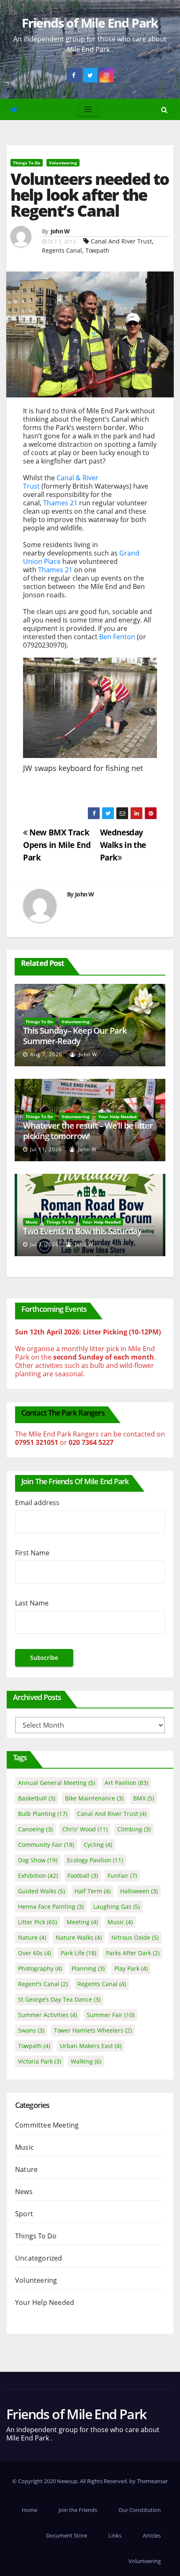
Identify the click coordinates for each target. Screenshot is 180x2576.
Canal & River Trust (61, 482)
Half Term (93, 1891)
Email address (37, 1503)
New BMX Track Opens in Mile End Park (57, 845)
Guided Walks (41, 1891)
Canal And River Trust (121, 241)
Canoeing (35, 1829)
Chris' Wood (85, 1829)
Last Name (32, 1603)
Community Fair (46, 1845)
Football (83, 1876)
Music (32, 1222)
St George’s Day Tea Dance (59, 1999)
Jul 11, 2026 (46, 1149)
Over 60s (35, 1953)
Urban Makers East (91, 2046)
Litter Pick (37, 1922)
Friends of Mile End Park (90, 23)
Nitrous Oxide (135, 1937)
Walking (86, 2061)
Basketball (37, 1798)
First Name (32, 1553)
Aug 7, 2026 (46, 1054)
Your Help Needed (117, 1116)
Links (115, 2535)
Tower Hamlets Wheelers (93, 2030)
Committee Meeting (47, 2125)
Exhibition (38, 1876)
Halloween (139, 1891)
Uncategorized (39, 2258)
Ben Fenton (117, 637)
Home (30, 2510)
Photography (40, 1968)
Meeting (82, 1922)
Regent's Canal (43, 1984)
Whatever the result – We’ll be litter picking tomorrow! (88, 1131)
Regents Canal (62, 250)
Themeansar (152, 2481)
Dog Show (38, 1860)
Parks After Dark (133, 1953)
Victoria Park (40, 2061)
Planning (88, 1968)
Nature (32, 1937)
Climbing (134, 1829)
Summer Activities (48, 2015)
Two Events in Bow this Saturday (82, 1231)
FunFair (122, 1876)
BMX (144, 1798)
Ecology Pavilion (95, 1860)
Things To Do (27, 163)
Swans (31, 2030)
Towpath (97, 250)
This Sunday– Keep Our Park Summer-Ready (75, 1036)
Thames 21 (60, 503)
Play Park (131, 1968)
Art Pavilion (126, 1783)
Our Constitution (140, 2510)
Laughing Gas (117, 1906)
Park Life (78, 1953)
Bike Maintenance (94, 1798)
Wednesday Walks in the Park (123, 845)
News (24, 2192)
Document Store (67, 2535)
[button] (164, 110)
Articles (152, 2535)
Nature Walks (79, 1937)
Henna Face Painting (51, 1906)
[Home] (14, 109)
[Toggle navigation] (88, 109)
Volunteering (63, 163)
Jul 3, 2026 (44, 1244)
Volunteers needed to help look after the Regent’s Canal (90, 195)
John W (60, 231)
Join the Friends (78, 2510)
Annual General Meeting (57, 1783)
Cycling (98, 1845)
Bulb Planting (43, 1814)
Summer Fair (111, 2015)
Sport (24, 2214)
